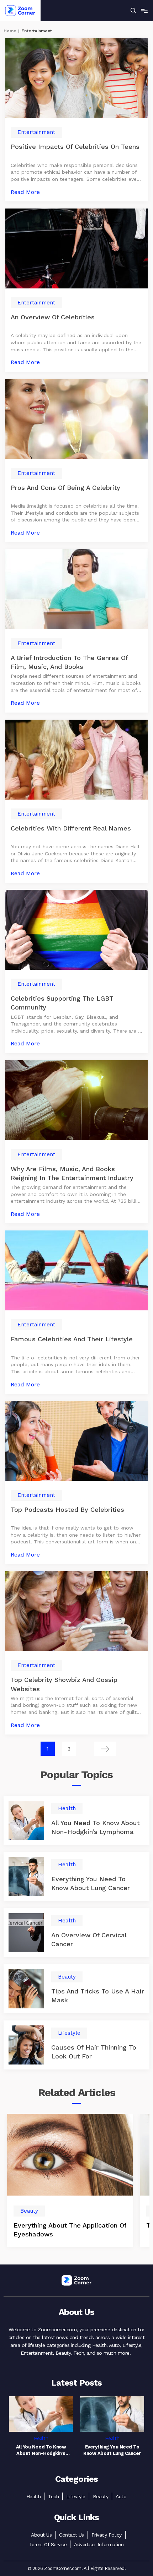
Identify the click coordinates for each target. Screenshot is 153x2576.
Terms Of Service (48, 2544)
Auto (121, 2496)
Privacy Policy (107, 2535)
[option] (70, 2180)
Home (10, 31)
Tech (53, 2496)
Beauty (101, 2496)
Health (34, 2496)
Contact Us (72, 2535)
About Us (41, 2535)
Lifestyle (76, 2496)
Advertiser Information (99, 2544)
